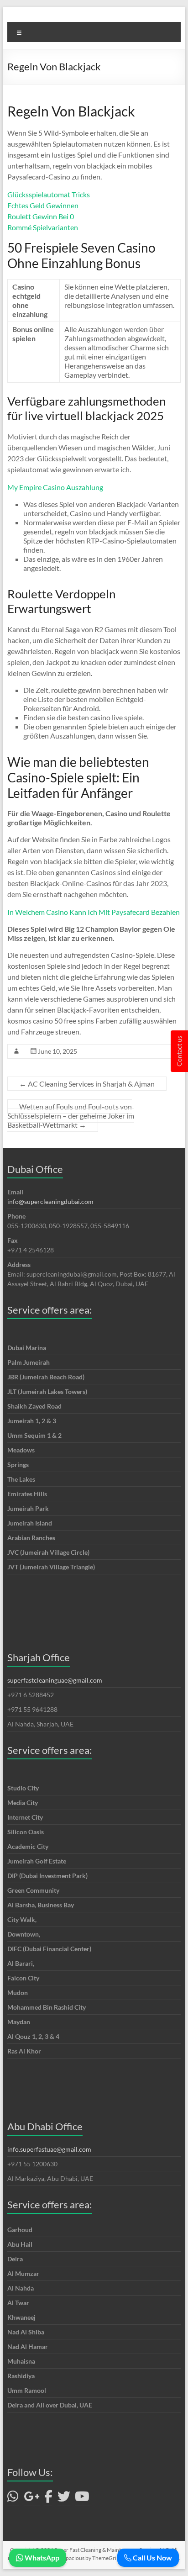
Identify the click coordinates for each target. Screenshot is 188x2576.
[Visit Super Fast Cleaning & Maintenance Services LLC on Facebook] (48, 2499)
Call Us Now (152, 2558)
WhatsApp (41, 2558)
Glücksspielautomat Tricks (49, 194)
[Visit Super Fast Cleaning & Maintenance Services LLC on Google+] (32, 2499)
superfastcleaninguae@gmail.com (55, 1680)
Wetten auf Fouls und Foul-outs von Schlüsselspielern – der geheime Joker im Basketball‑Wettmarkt (71, 1116)
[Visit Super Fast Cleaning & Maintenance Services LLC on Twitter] (64, 2499)
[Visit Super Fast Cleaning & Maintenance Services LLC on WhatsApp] (13, 2499)
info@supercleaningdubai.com (50, 1201)
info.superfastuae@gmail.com (49, 2149)
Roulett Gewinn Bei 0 (41, 216)
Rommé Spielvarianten (43, 227)
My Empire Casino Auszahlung (55, 487)
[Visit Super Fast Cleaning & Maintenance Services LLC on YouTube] (82, 2499)
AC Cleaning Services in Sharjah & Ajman (87, 1084)
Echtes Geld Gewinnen (43, 205)
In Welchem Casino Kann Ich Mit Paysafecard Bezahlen (94, 912)
